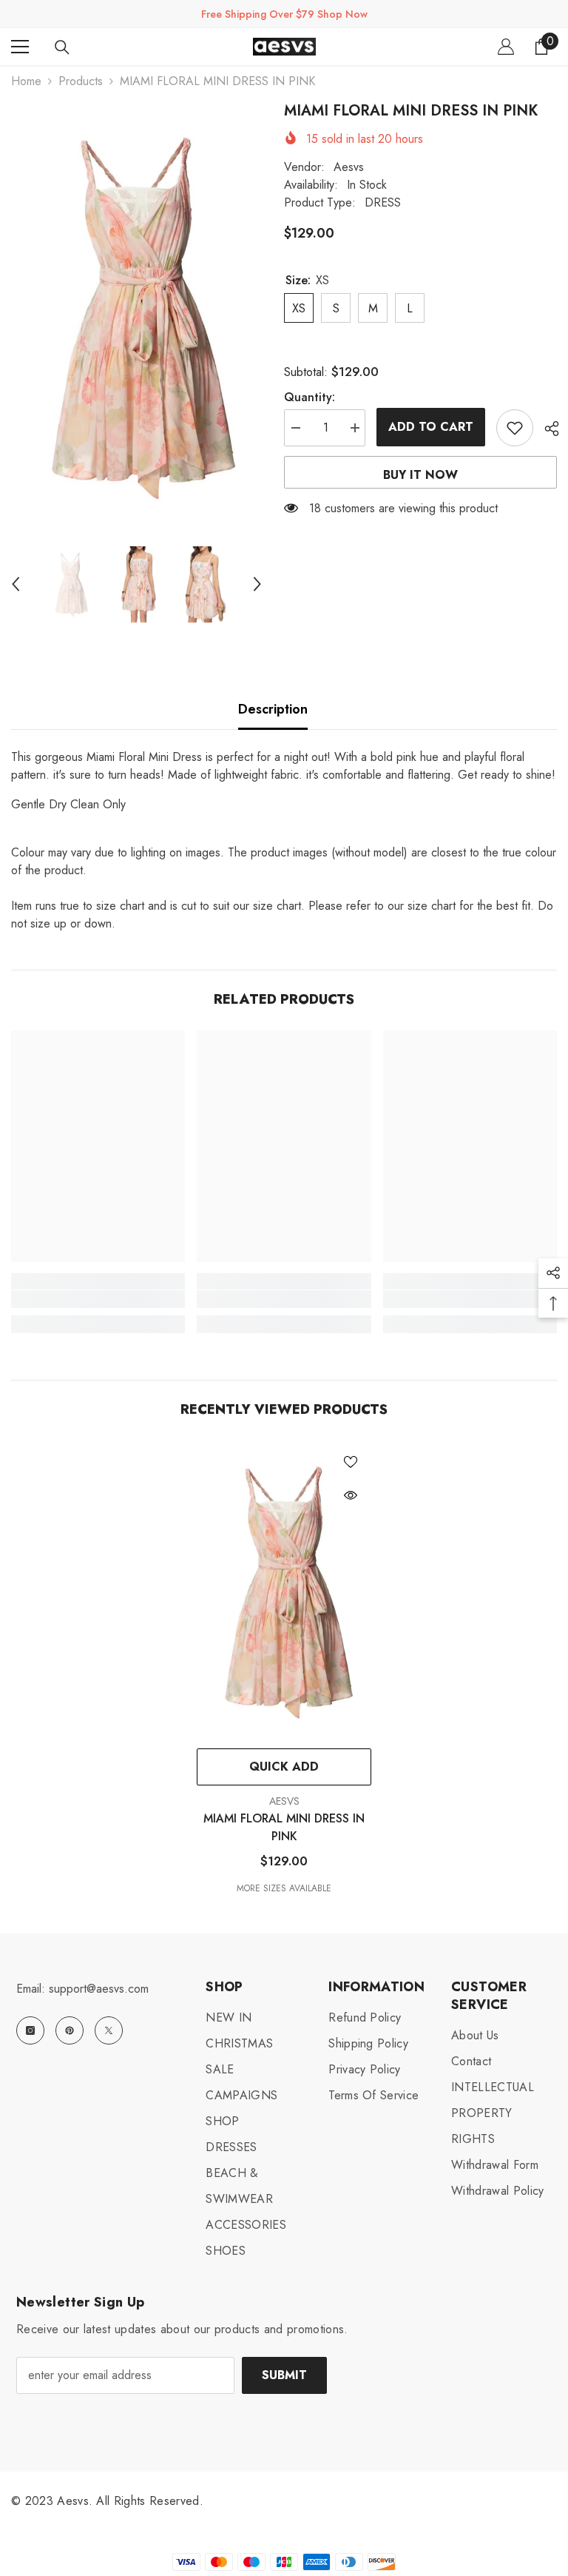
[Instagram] (30, 2030)
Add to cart (431, 427)
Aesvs (349, 167)
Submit (284, 2375)
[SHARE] (546, 429)
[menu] (20, 47)
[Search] (62, 47)
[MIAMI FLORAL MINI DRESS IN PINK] (284, 1591)
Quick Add (284, 1767)
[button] (16, 584)
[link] (98, 1299)
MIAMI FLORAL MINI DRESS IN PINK (284, 1827)
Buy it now (420, 475)
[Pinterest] (70, 2030)
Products (81, 81)
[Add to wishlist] (515, 428)
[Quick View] (351, 1495)
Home (26, 81)
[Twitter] (109, 2030)
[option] (136, 316)
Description (273, 709)
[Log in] (506, 47)
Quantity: (310, 397)
